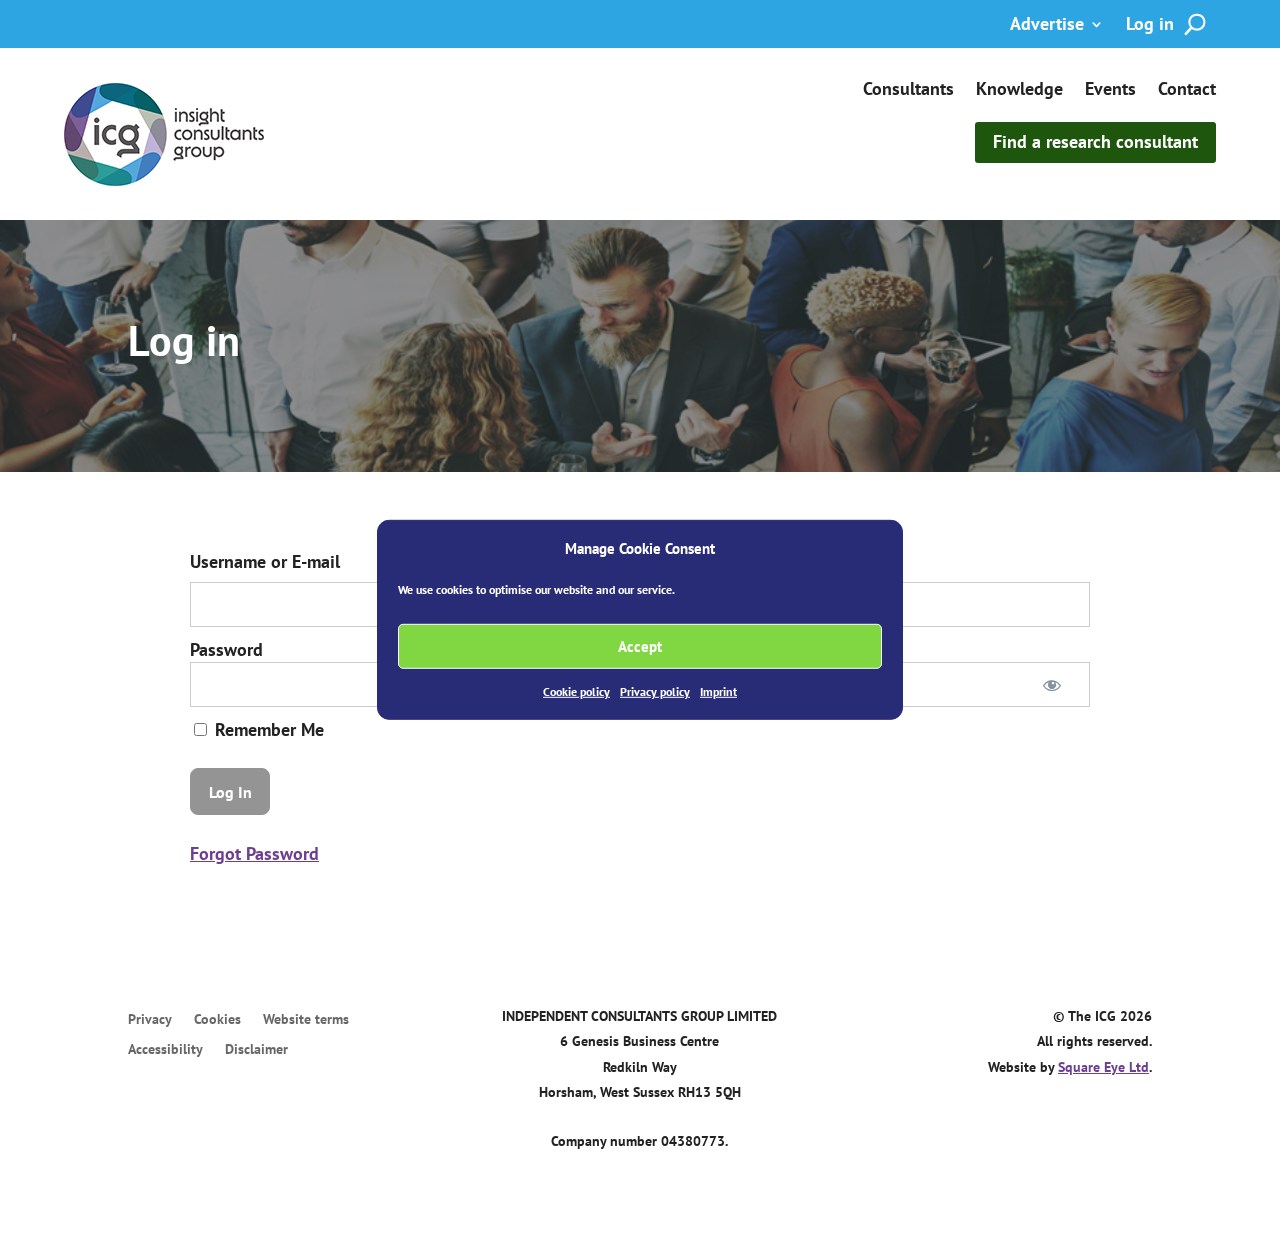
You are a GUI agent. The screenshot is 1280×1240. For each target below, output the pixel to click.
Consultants (908, 91)
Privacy (150, 1020)
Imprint (718, 691)
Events (1110, 91)
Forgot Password (254, 853)
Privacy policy (655, 691)
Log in (1150, 26)
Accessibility (165, 1050)
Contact (1187, 91)
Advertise (1047, 26)
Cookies (217, 1020)
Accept (640, 646)
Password (226, 649)
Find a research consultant (1095, 141)
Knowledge (1019, 91)
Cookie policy (576, 691)
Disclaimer (256, 1050)
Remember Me (267, 729)
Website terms (306, 1020)
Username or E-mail (265, 561)
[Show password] (1052, 684)
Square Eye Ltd (1103, 1067)
